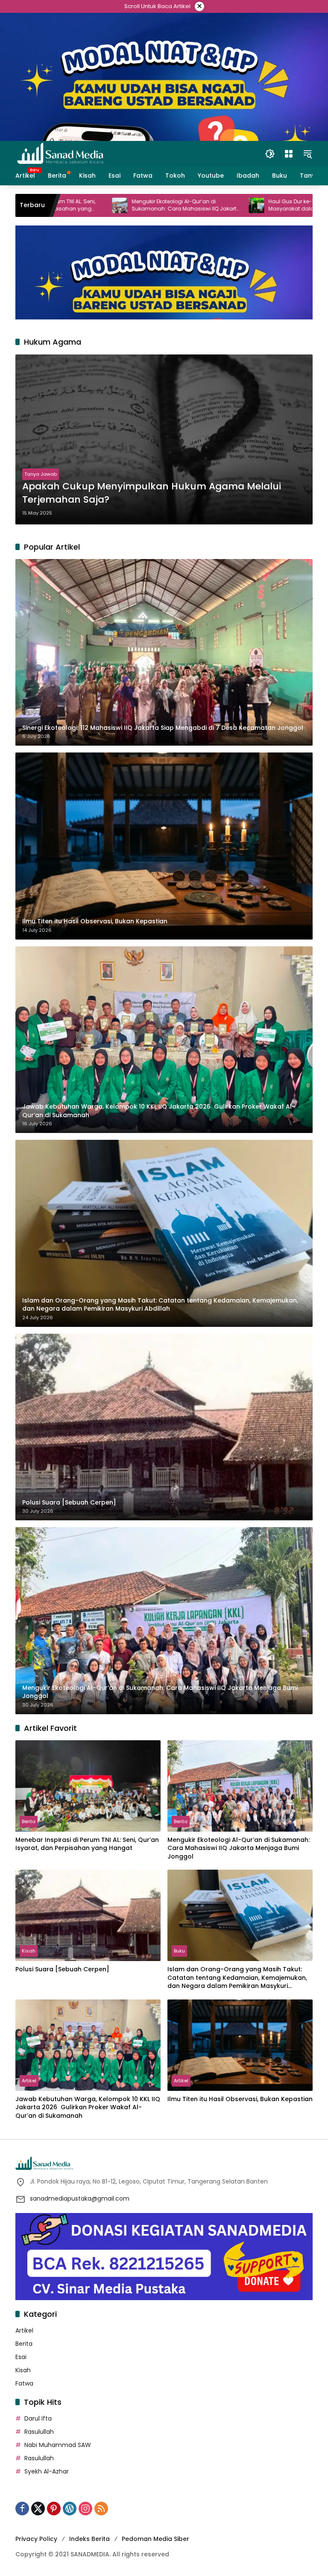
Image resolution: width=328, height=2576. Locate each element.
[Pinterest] (54, 2509)
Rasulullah (39, 2432)
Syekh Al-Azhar (47, 2471)
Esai (21, 2357)
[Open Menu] (289, 154)
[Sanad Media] (60, 153)
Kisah (29, 1951)
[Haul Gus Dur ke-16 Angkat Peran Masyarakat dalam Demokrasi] (170, 205)
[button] (270, 154)
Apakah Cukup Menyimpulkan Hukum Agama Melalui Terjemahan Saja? (152, 493)
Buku (179, 1951)
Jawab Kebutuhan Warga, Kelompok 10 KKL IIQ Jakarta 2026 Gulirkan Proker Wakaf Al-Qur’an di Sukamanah (88, 2108)
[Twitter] (38, 2509)
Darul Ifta (38, 2418)
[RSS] (101, 2509)
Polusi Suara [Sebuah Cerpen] (62, 1969)
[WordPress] (70, 2509)
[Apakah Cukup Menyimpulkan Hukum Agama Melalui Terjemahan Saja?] (164, 439)
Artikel (29, 2081)
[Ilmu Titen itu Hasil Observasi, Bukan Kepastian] (240, 2045)
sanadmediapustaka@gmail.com (80, 2198)
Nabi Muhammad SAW (58, 2445)
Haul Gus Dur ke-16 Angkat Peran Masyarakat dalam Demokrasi (224, 205)
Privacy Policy (36, 2539)
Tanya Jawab (41, 474)
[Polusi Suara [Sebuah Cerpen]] (88, 1915)
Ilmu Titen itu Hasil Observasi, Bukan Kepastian (240, 2099)
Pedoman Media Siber (155, 2539)
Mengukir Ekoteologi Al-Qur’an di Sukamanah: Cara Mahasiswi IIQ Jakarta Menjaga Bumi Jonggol (99, 205)
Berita (29, 1821)
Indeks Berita (89, 2539)
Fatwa (24, 2383)
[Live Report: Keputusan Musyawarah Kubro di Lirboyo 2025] (306, 205)
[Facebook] (22, 2509)
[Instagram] (85, 2509)
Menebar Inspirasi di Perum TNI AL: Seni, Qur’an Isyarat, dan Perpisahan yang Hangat (87, 1844)
